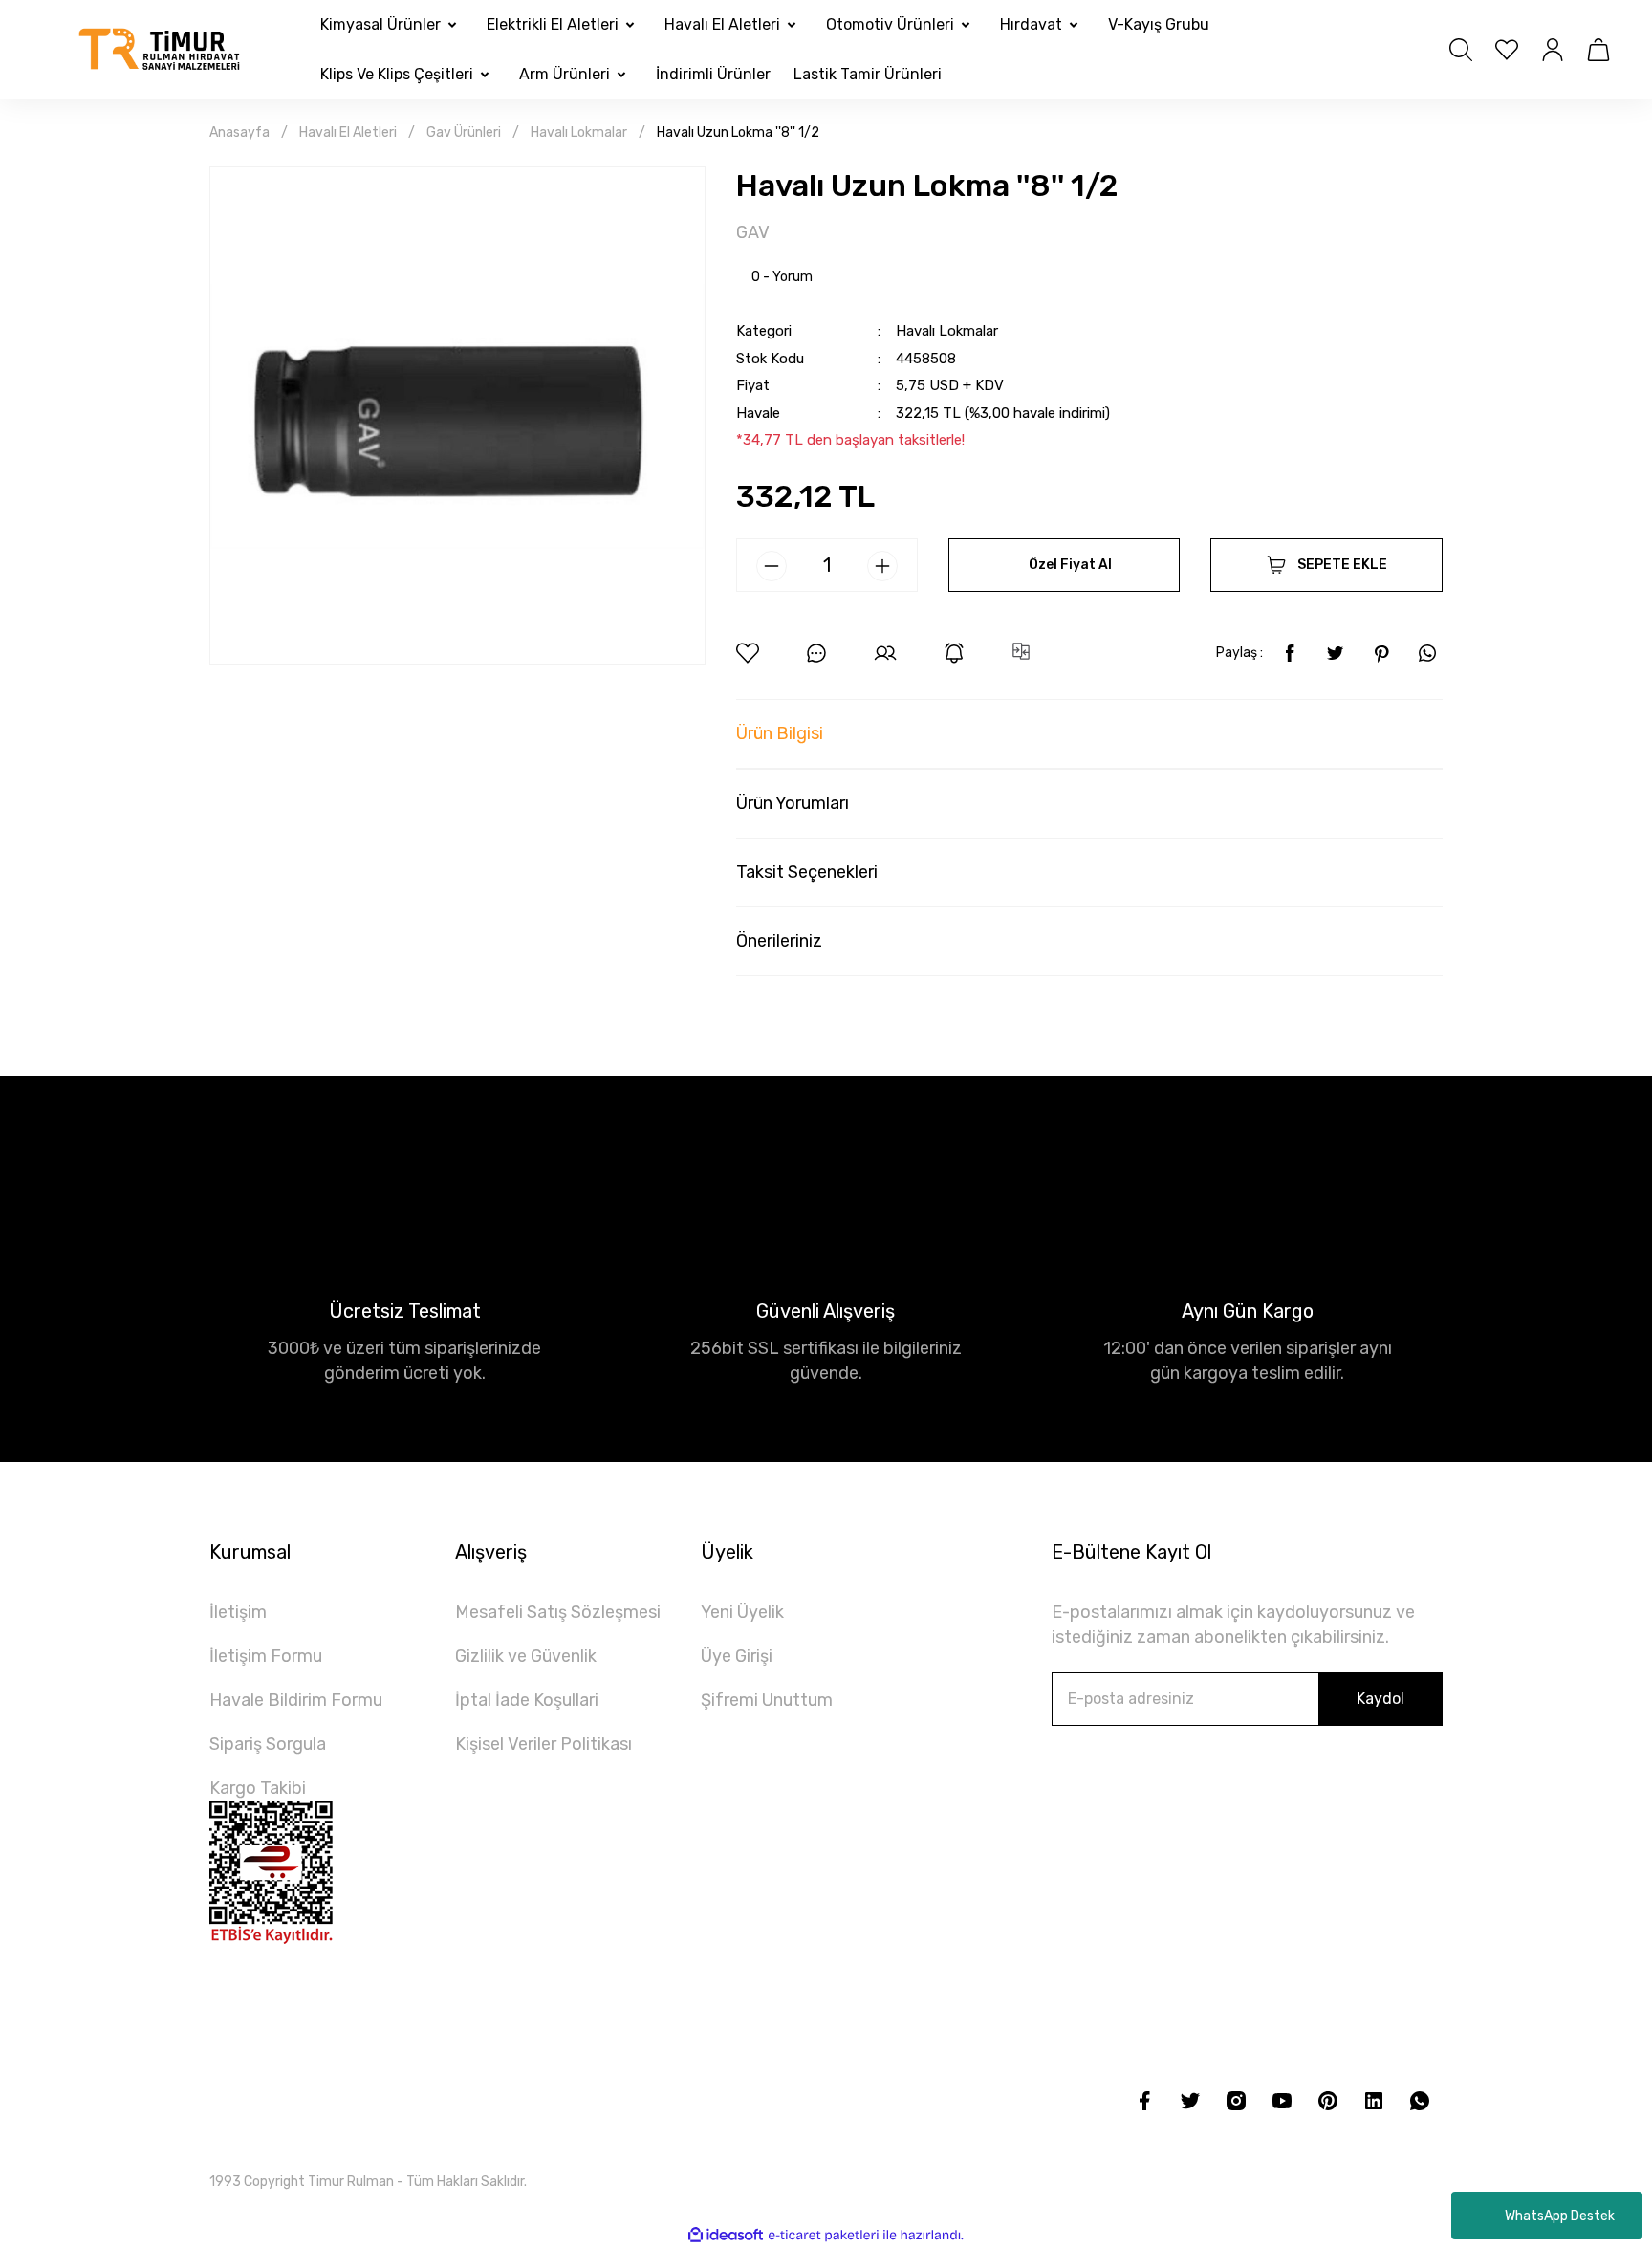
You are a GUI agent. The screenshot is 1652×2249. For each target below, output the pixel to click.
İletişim (238, 1612)
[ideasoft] (726, 2235)
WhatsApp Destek (1560, 2216)
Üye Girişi (737, 1656)
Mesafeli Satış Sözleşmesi (558, 1612)
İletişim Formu (266, 1656)
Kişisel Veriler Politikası (543, 1744)
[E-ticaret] (824, 2235)
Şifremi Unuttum (767, 1700)
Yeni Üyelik (742, 1612)
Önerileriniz (779, 941)
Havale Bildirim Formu (296, 1700)
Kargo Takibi (258, 1788)
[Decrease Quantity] (772, 566)
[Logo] (160, 50)
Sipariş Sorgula (268, 1744)
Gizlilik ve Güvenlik (526, 1656)
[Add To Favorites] (748, 653)
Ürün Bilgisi (780, 733)
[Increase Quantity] (882, 566)
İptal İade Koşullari (527, 1700)
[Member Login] (1553, 50)
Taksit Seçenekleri (807, 872)
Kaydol (1380, 1699)
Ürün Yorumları (793, 803)
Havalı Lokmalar (947, 331)
